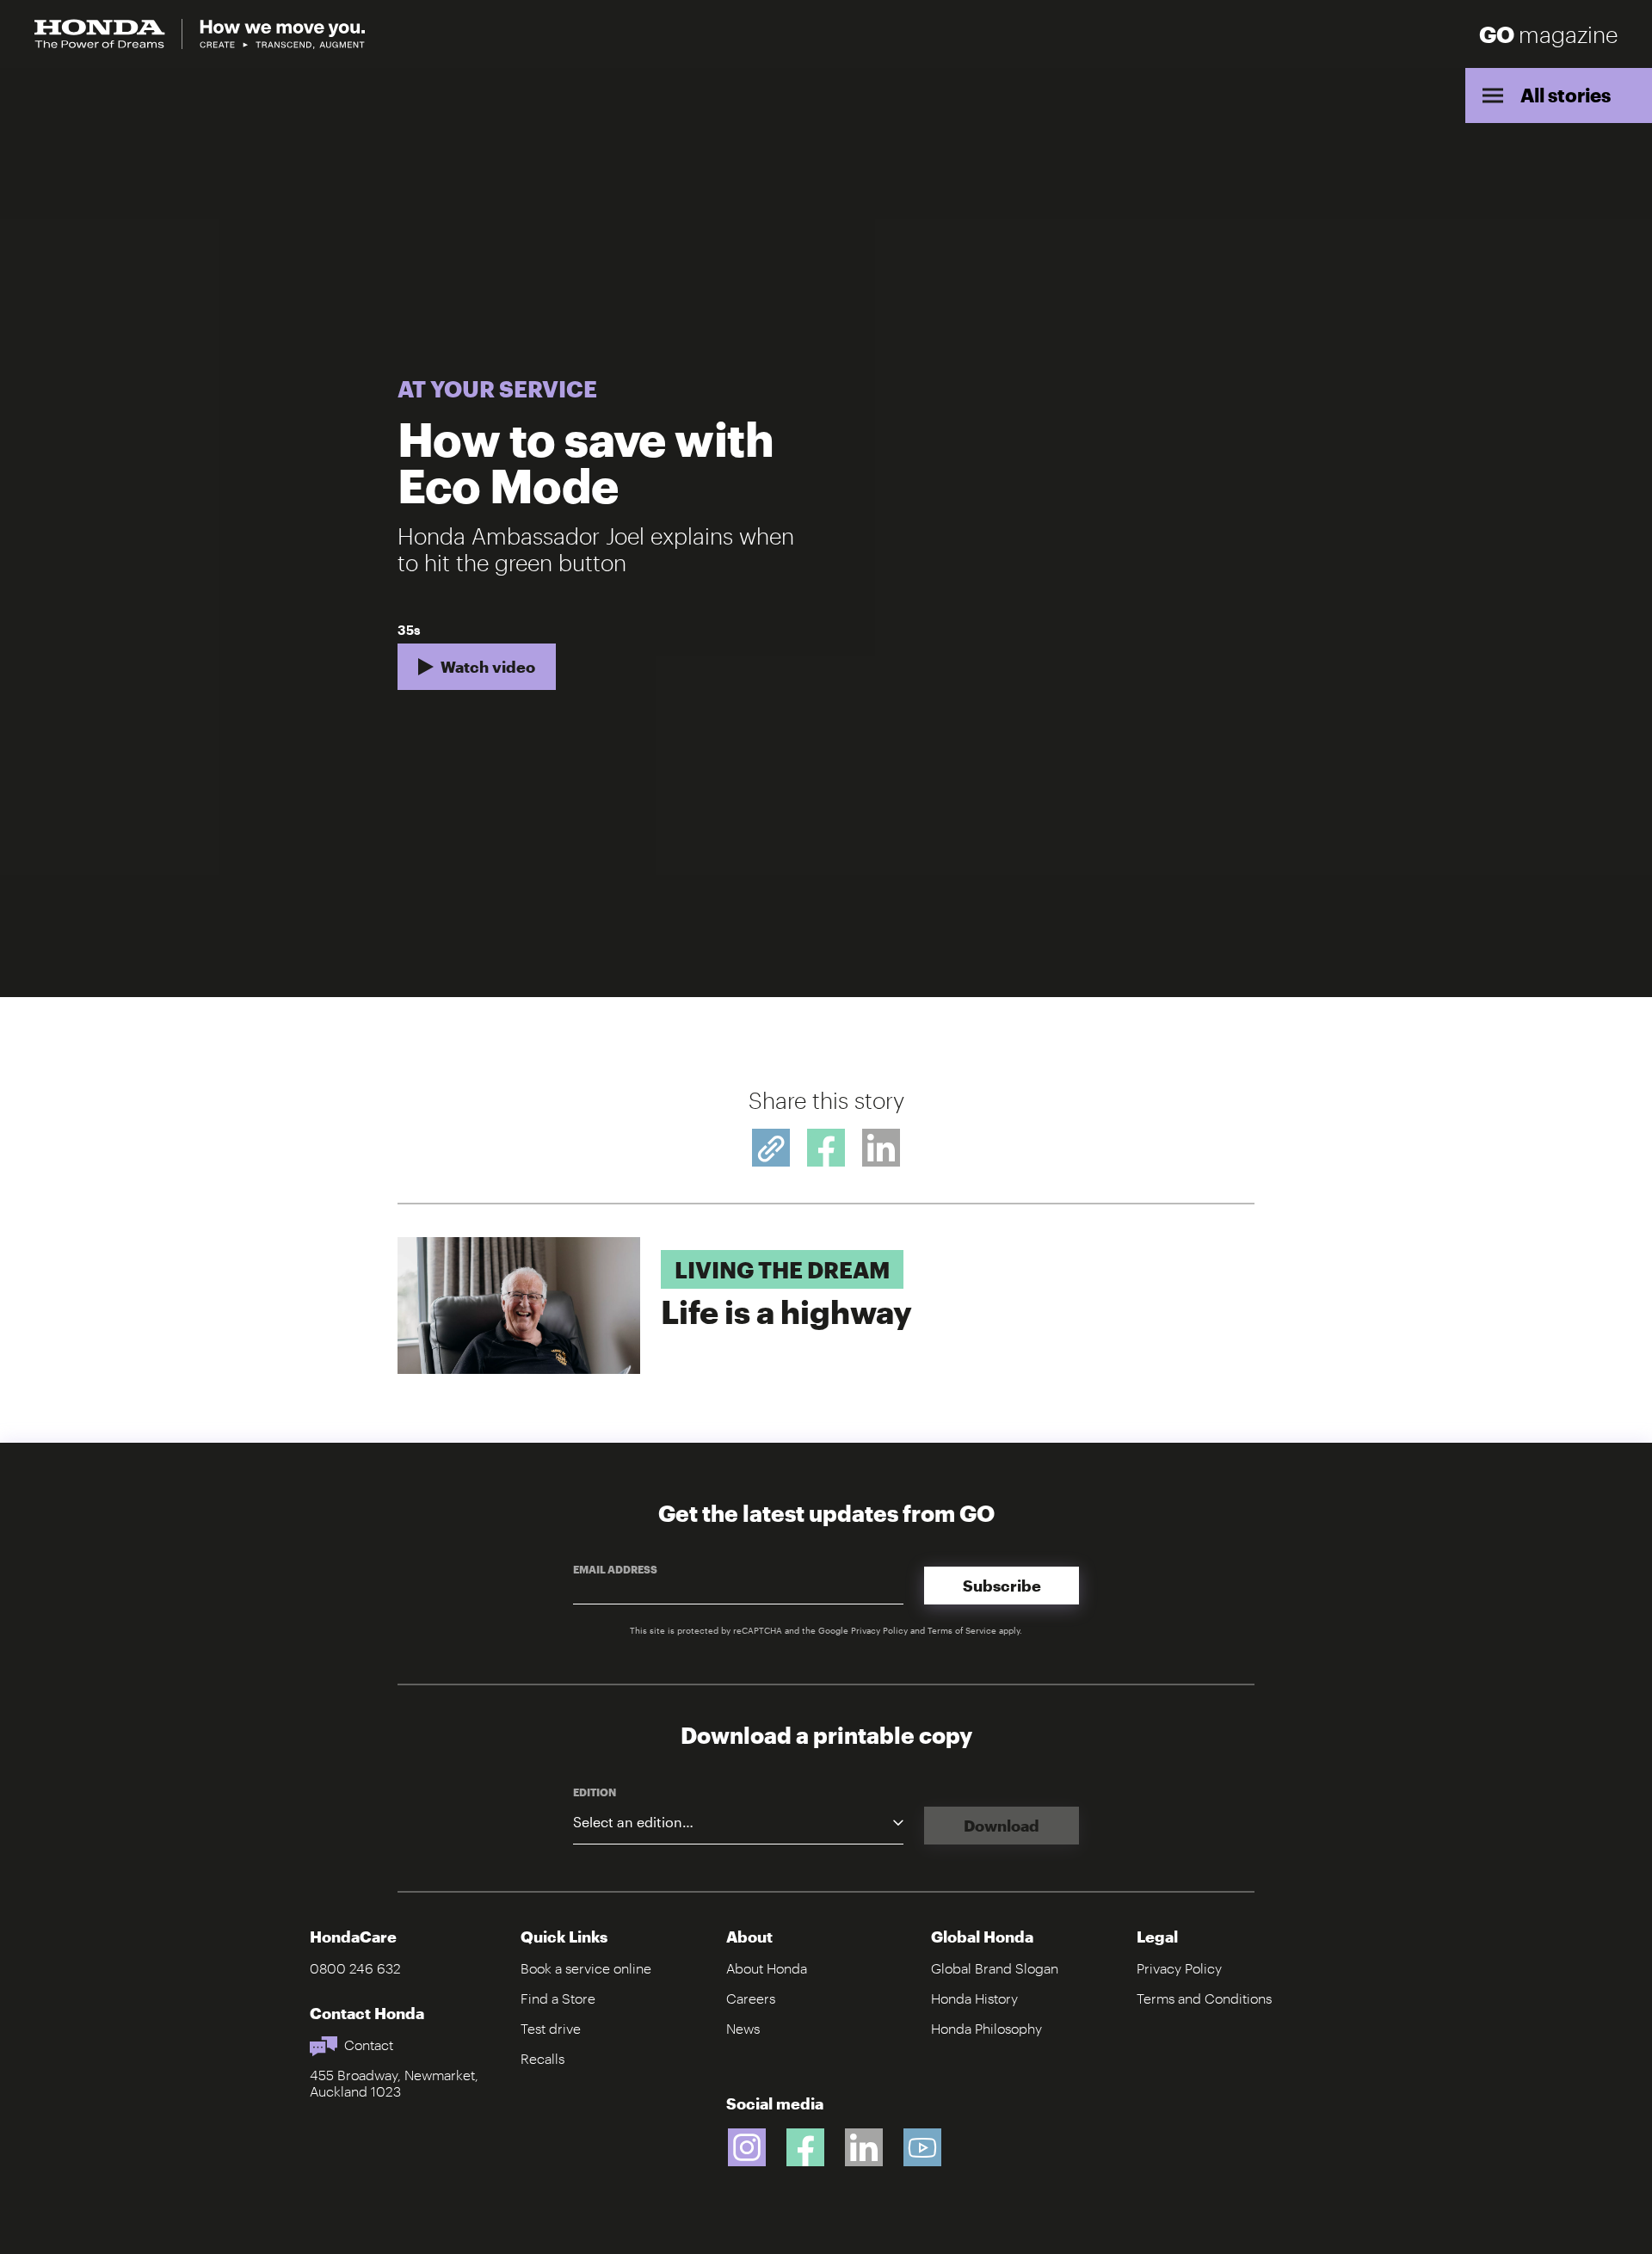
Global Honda (982, 1937)
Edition (595, 1792)
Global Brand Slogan (995, 1968)
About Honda (767, 1968)
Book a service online (586, 1968)
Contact (369, 2045)
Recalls (542, 2058)
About (749, 1937)
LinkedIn (864, 2147)
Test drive (551, 2028)
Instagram (747, 2147)
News (743, 2028)
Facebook (805, 2147)
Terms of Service (962, 1630)
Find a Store (558, 1998)
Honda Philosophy (986, 2028)
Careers (751, 1998)
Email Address (615, 1569)
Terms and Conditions (1204, 1998)
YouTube (922, 2147)
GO (1548, 34)
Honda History (974, 1998)
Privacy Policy (879, 1630)
